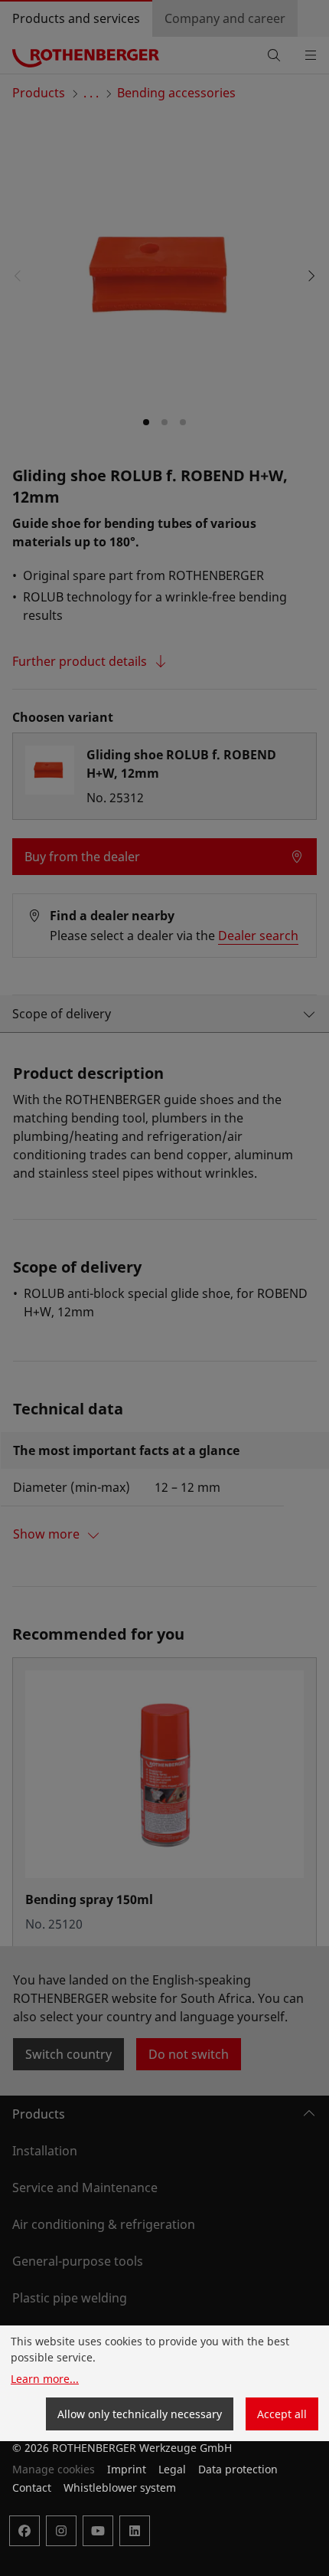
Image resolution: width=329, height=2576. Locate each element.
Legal (172, 2469)
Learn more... (45, 2379)
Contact (32, 2488)
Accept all (282, 2414)
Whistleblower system (120, 2488)
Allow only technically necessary (140, 2414)
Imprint (127, 2469)
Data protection (238, 2469)
